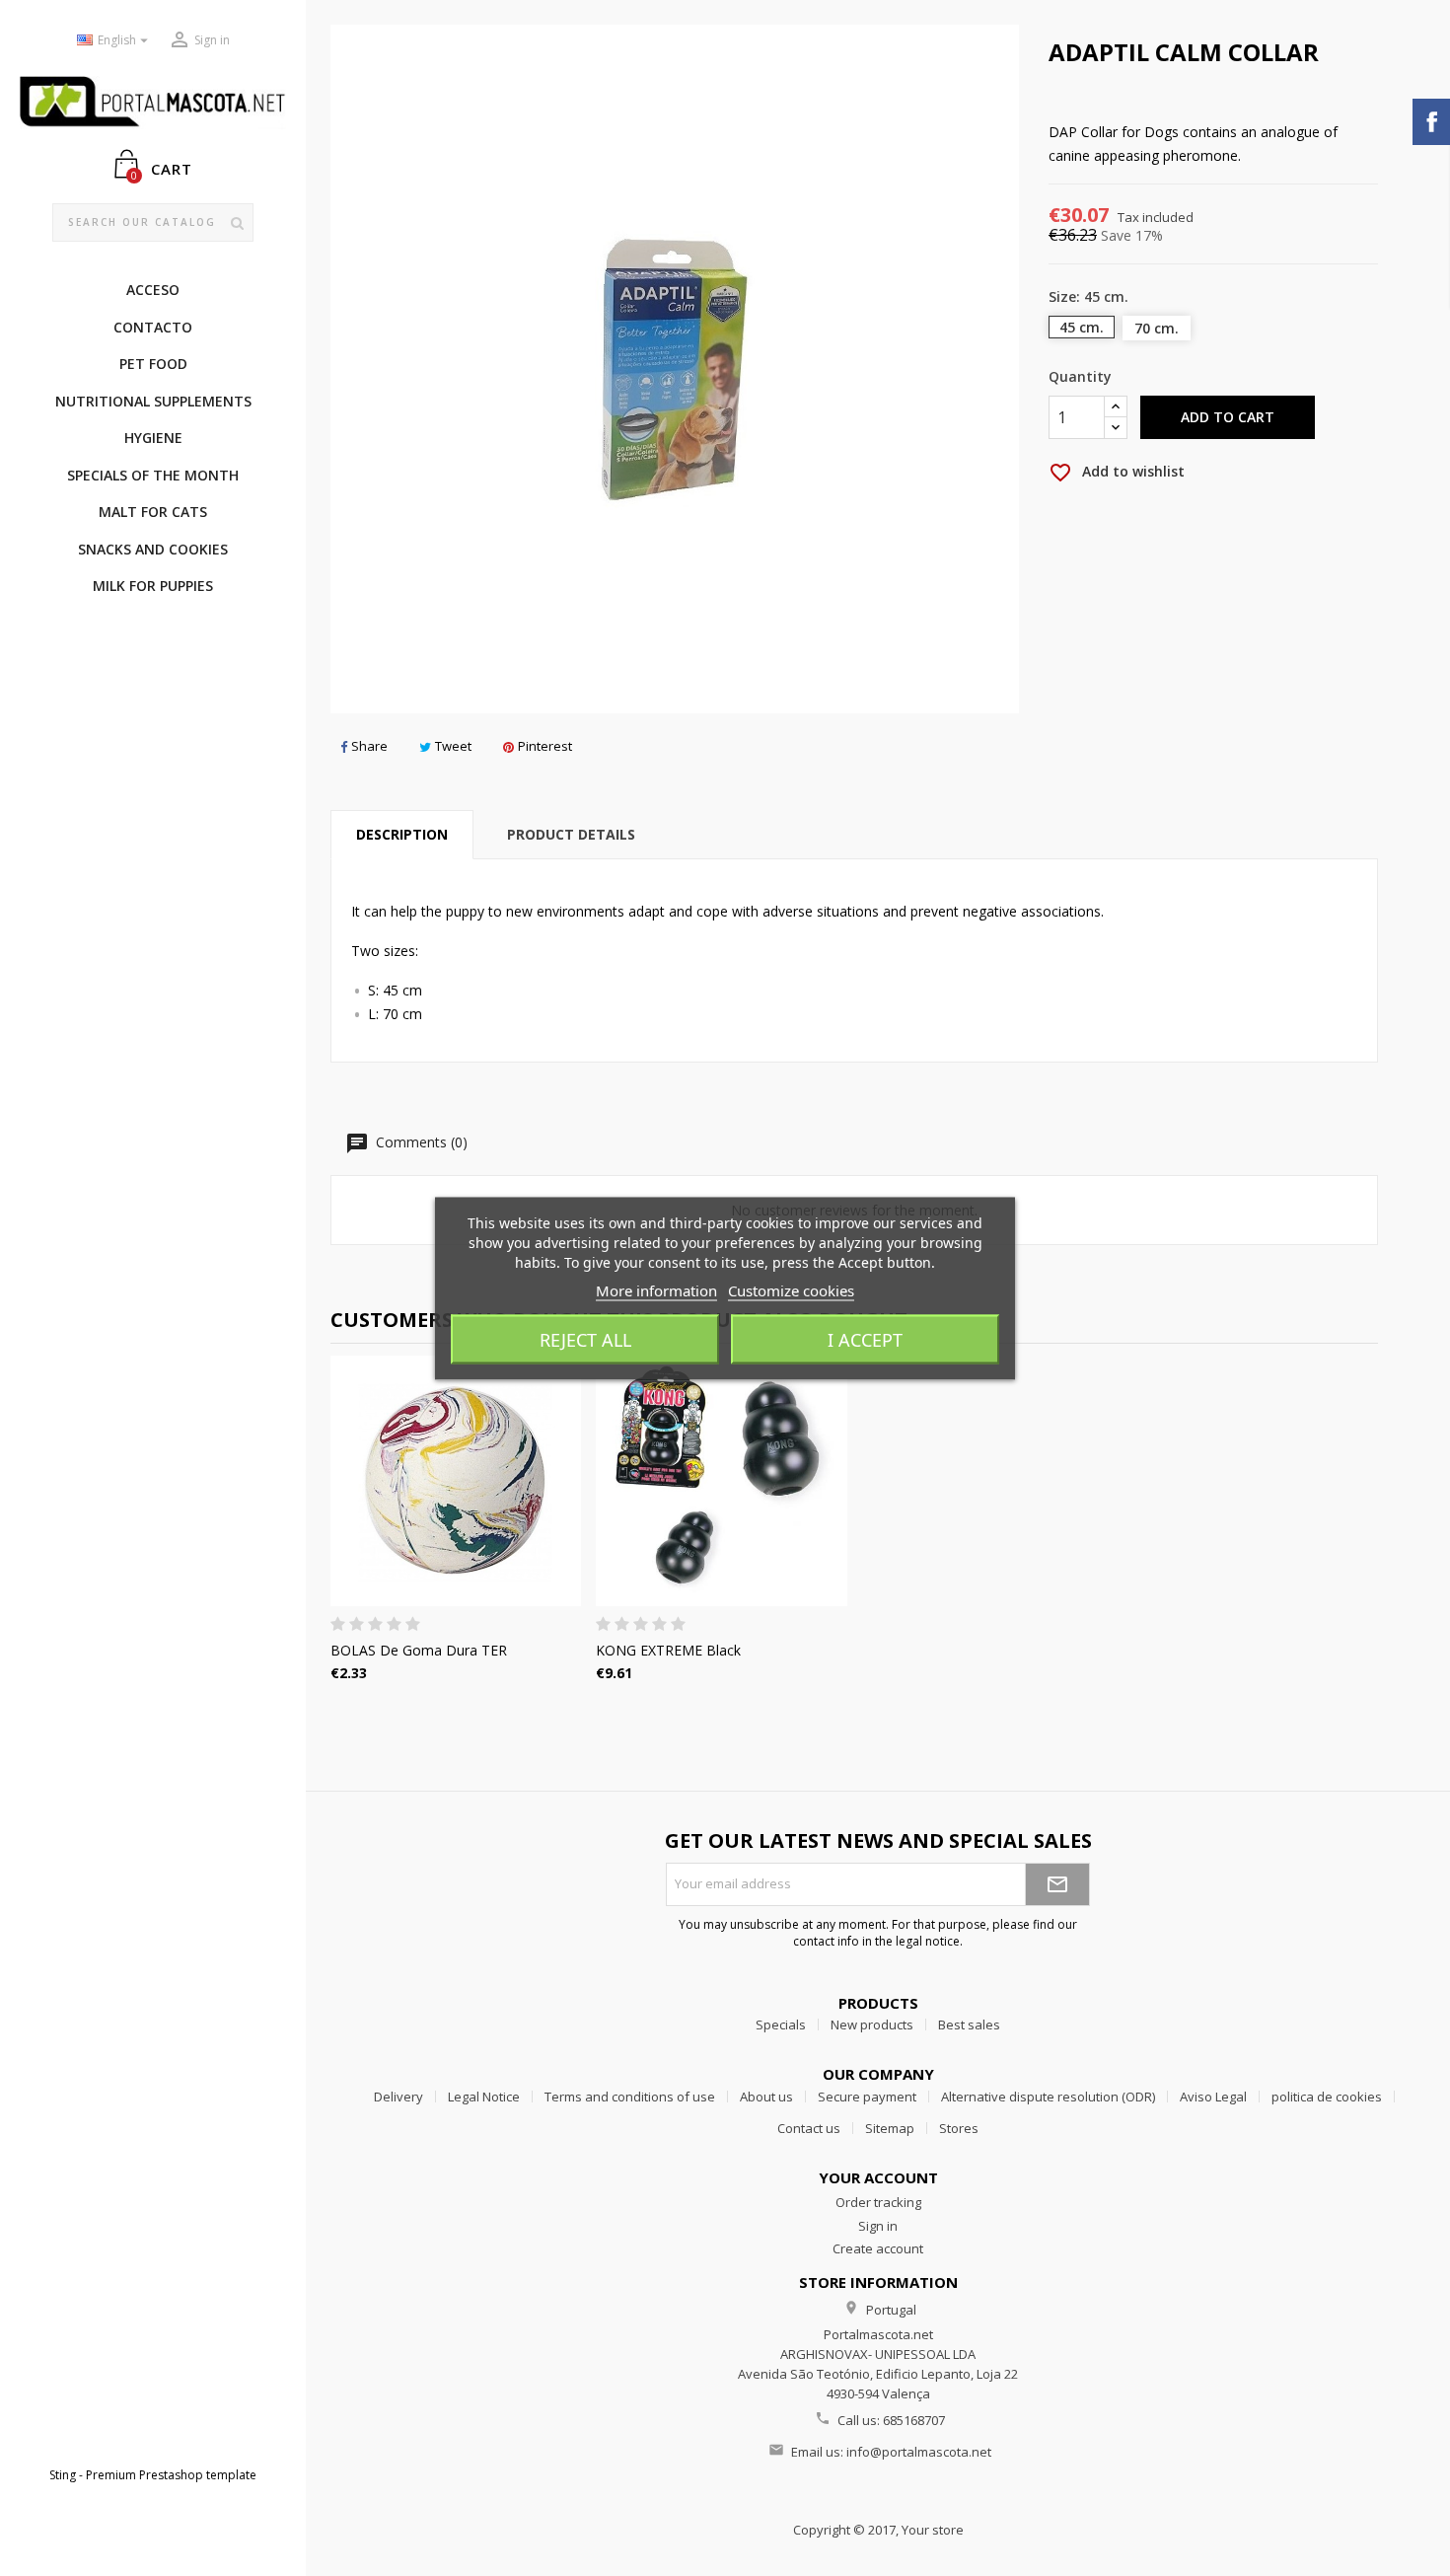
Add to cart (1228, 417)
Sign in (878, 2226)
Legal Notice (484, 2097)
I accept (865, 1339)
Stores (959, 2128)
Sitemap (890, 2128)
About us (766, 2097)
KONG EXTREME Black (668, 1650)
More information (656, 1289)
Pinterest (545, 746)
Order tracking (878, 2202)
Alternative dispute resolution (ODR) (1048, 2097)
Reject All (585, 1339)
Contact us (809, 2128)
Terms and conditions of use (630, 2097)
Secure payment (867, 2097)
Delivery (399, 2097)
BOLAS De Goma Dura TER (419, 1650)
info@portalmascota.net (919, 2452)
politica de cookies (1327, 2097)
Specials (781, 2024)
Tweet (453, 746)
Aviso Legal (1213, 2097)
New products (872, 2024)
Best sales (969, 2024)
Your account (878, 2177)
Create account (878, 2248)
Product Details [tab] (571, 834)
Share (369, 746)
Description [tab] (402, 834)
